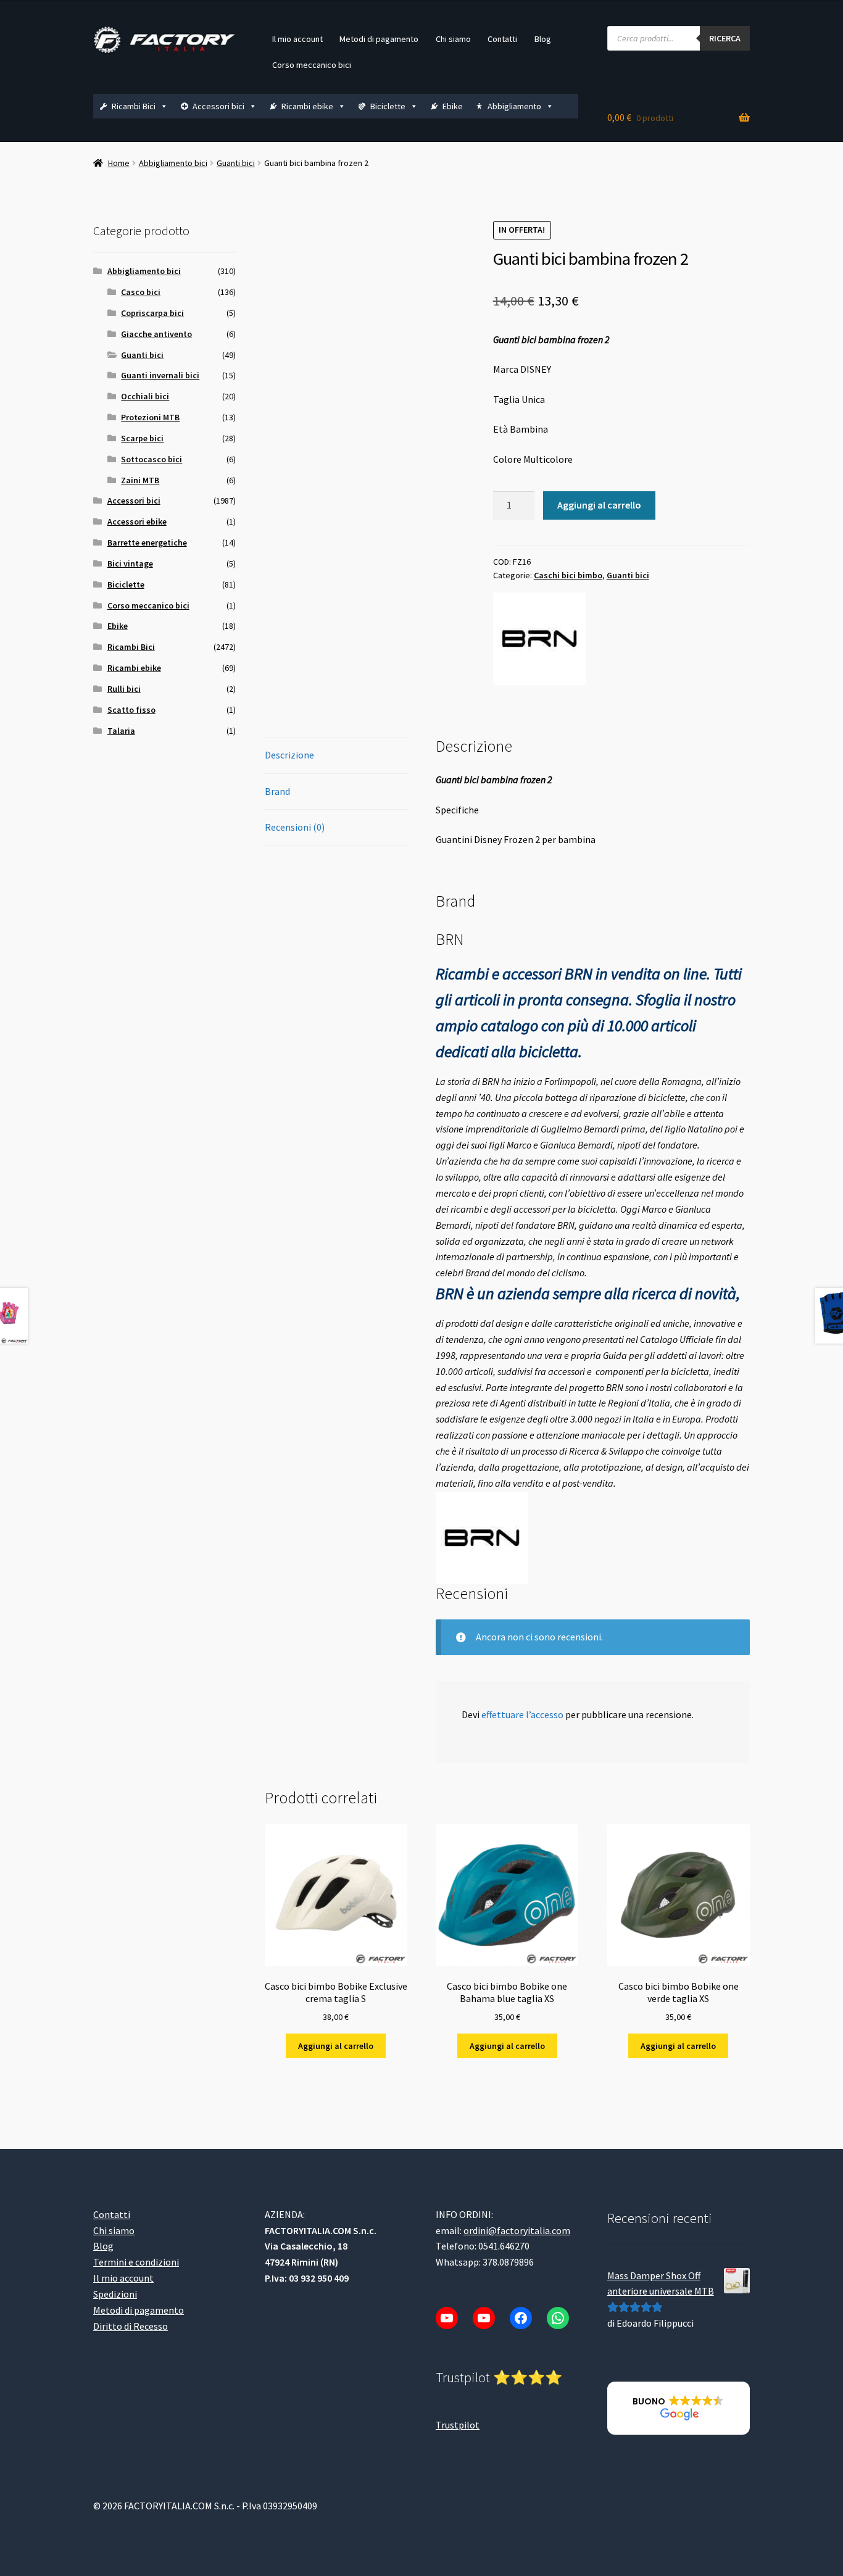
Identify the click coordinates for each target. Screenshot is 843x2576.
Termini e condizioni (136, 2262)
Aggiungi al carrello (599, 505)
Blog (543, 39)
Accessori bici (218, 106)
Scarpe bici (142, 438)
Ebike (453, 106)
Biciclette (388, 106)
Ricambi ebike (307, 106)
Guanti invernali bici (160, 375)
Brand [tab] (277, 791)
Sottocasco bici (152, 459)
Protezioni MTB (150, 417)
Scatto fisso (131, 710)
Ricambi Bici (134, 106)
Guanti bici (236, 163)
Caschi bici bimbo (568, 575)
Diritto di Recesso (131, 2325)
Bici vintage (130, 563)
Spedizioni (115, 2294)
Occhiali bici (145, 396)
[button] (679, 2408)
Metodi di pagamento (379, 39)
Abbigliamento (514, 106)
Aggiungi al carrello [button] (336, 2046)
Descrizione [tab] (289, 755)
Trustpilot (458, 2424)
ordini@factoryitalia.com (517, 2230)
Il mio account (297, 39)
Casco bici (141, 292)
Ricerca (725, 38)
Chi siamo (453, 39)
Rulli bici (124, 689)
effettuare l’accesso (522, 1714)
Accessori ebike (137, 521)
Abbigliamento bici (173, 163)
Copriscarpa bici (152, 313)
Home (119, 163)
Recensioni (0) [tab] (295, 827)
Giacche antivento (156, 334)
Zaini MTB (140, 480)
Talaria (121, 731)
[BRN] (539, 639)
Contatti (502, 39)
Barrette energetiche (147, 542)
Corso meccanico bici (312, 65)
